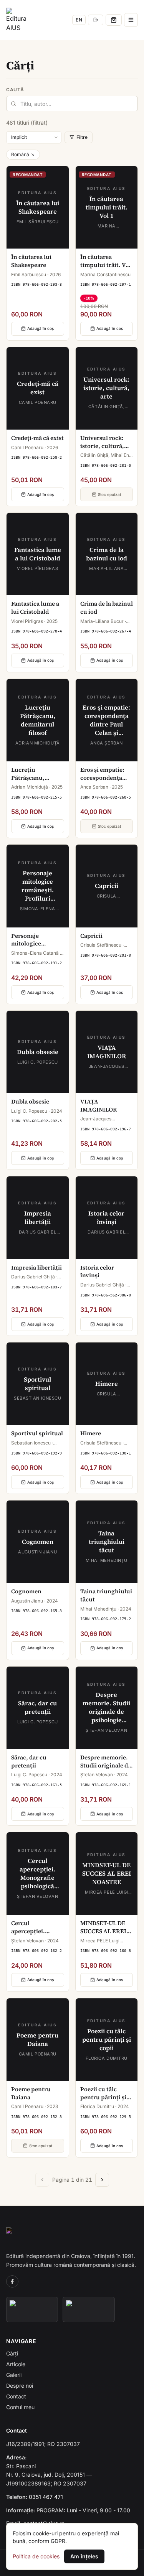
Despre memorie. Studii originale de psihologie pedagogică (106, 1762)
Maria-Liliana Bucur (102, 621)
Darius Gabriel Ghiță (33, 1277)
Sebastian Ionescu (31, 1443)
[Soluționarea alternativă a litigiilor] (32, 2309)
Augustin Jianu (27, 1601)
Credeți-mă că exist (37, 438)
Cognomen (26, 1591)
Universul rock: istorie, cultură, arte (102, 442)
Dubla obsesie (30, 1102)
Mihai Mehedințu (98, 1609)
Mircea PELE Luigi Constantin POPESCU (104, 1944)
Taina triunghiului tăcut (106, 1595)
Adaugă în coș (41, 328)
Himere (91, 1433)
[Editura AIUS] (18, 20)
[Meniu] (131, 20)
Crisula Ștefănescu (101, 945)
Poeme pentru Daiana (31, 2093)
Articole (16, 2364)
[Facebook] (12, 2281)
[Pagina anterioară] (42, 2180)
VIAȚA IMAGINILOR (99, 1106)
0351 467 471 (46, 2497)
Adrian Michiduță (30, 787)
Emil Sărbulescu (29, 274)
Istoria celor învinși (97, 1272)
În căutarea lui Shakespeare (31, 261)
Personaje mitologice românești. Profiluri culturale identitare (37, 940)
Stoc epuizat (109, 494)
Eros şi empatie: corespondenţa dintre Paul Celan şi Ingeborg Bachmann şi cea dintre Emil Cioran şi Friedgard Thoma (106, 774)
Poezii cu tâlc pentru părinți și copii (103, 2093)
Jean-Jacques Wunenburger (96, 1122)
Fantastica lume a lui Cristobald (35, 608)
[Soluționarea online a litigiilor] (89, 2309)
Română (20, 154)
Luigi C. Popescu (29, 1111)
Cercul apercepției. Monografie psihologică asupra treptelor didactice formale (35, 1927)
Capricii (91, 936)
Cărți (12, 2353)
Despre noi (20, 2386)
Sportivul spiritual (37, 1433)
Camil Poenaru (27, 447)
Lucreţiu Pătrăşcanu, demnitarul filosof (36, 774)
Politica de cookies (36, 2556)
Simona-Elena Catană (35, 953)
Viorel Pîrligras (27, 621)
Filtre (82, 137)
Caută (15, 90)
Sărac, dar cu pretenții (29, 1762)
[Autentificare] (96, 20)
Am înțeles (84, 2556)
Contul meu (20, 2407)
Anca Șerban (94, 787)
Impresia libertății (36, 1268)
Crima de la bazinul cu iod (107, 608)
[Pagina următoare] (102, 2180)
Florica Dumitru (97, 2106)
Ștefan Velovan (97, 1775)
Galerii (14, 2375)
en (79, 20)
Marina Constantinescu (105, 274)
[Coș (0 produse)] (114, 20)
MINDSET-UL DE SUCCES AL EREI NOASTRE (103, 1927)
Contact (16, 2396)
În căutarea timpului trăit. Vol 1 (106, 261)
